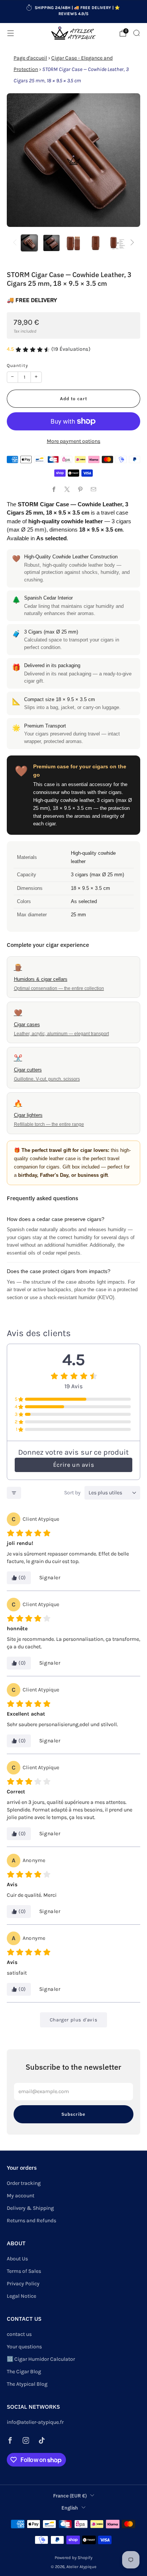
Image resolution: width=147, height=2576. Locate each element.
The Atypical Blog (27, 2384)
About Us (17, 2259)
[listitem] (74, 12)
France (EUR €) (70, 2496)
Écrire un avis (73, 1465)
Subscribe (73, 2114)
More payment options (73, 441)
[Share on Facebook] (54, 489)
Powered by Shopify (73, 2558)
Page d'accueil (30, 58)
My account (21, 2196)
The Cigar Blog (24, 2372)
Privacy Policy (23, 2284)
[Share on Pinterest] (80, 489)
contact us (19, 2334)
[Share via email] (93, 489)
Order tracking (24, 2183)
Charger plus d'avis (73, 2020)
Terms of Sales (24, 2271)
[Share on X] (67, 489)
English (70, 2508)
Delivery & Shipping (30, 2208)
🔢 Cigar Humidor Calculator (41, 2359)
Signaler (50, 1578)
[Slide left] (16, 243)
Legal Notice (21, 2296)
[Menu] (11, 33)
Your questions (24, 2347)
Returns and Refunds (31, 2221)
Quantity (18, 365)
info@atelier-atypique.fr (35, 2422)
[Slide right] (131, 243)
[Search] (136, 33)
